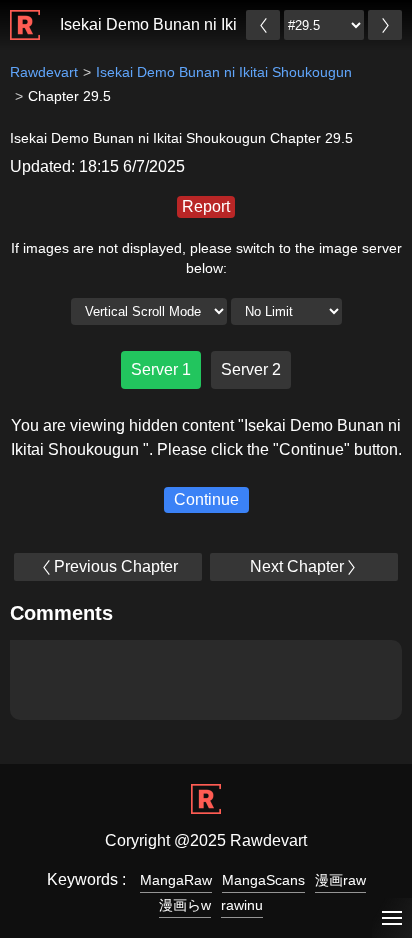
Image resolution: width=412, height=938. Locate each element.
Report (206, 206)
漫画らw (185, 905)
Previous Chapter (116, 566)
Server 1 (161, 369)
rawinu (242, 905)
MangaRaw (176, 880)
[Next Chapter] (385, 25)
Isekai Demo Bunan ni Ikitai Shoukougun (204, 24)
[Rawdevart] (25, 14)
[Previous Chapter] (263, 25)
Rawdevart (44, 72)
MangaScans (263, 880)
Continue (206, 499)
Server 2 (251, 369)
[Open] (392, 918)
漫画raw (340, 880)
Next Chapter (297, 566)
